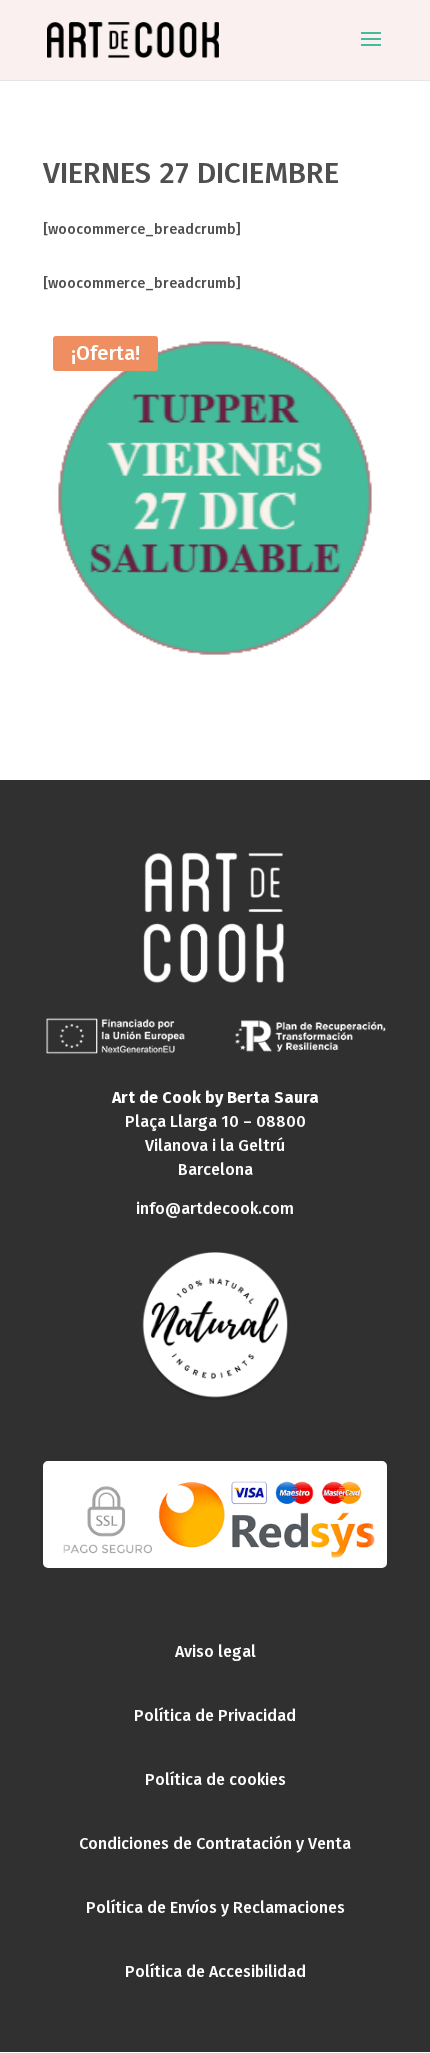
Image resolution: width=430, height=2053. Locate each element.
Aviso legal (215, 1651)
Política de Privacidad (215, 1715)
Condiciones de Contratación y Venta (215, 1843)
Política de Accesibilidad (215, 1971)
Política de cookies (215, 1779)
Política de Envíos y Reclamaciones (215, 1907)
